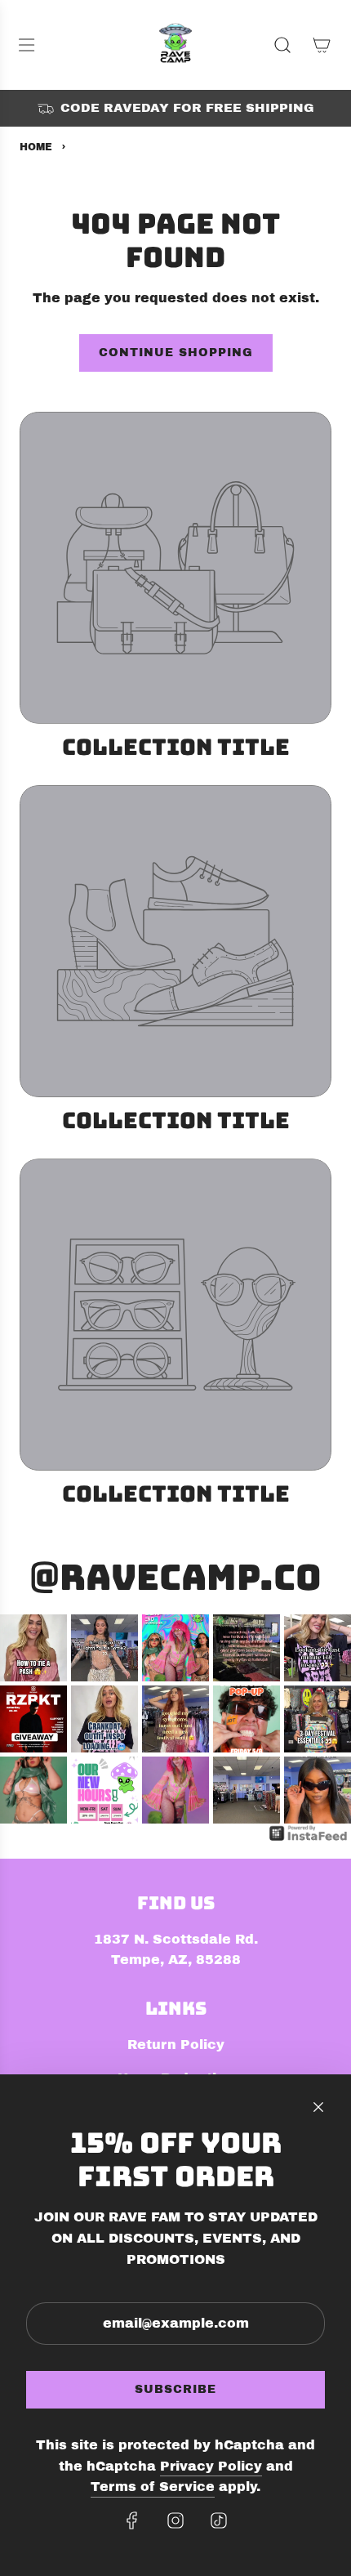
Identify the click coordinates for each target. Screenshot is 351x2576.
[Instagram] (175, 2520)
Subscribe (175, 2389)
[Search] (282, 45)
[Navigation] (26, 45)
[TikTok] (219, 2520)
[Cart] (322, 45)
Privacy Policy (211, 2466)
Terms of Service (153, 2487)
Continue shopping (176, 353)
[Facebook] (132, 2520)
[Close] (318, 2107)
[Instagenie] (309, 1839)
